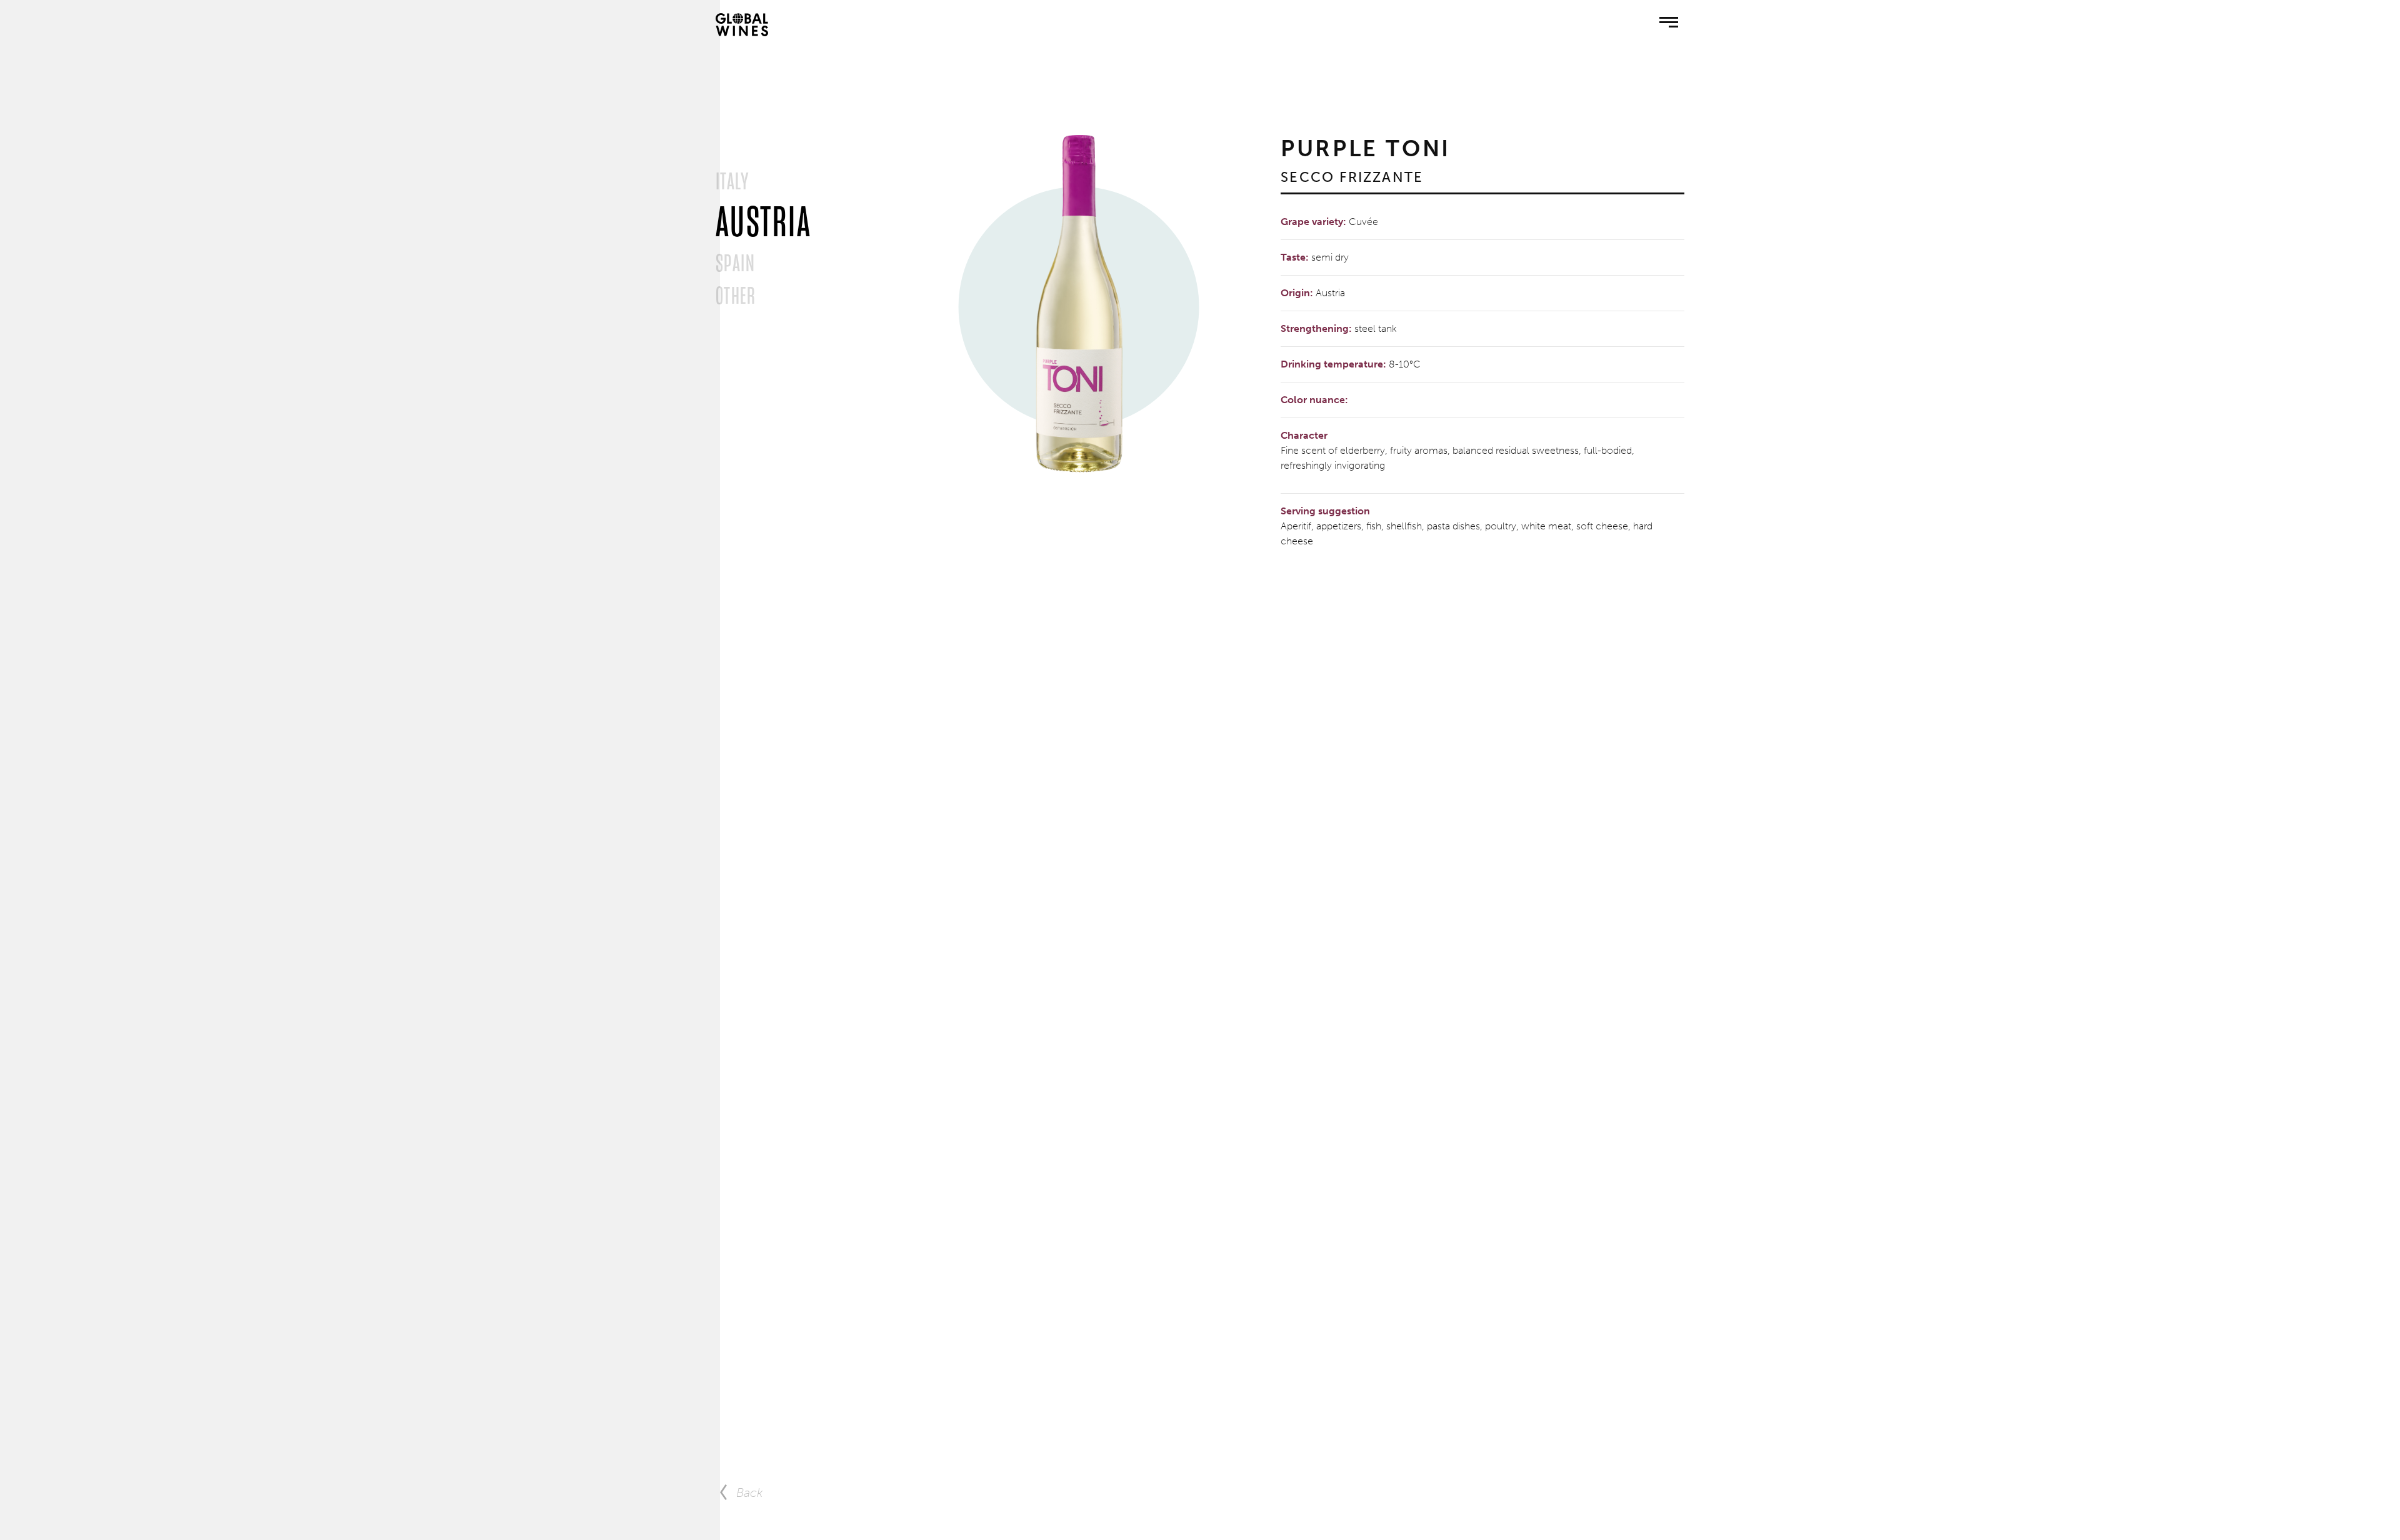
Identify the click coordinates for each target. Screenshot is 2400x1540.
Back (750, 1492)
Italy (732, 181)
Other (736, 296)
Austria (763, 222)
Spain (735, 263)
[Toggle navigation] (1669, 24)
